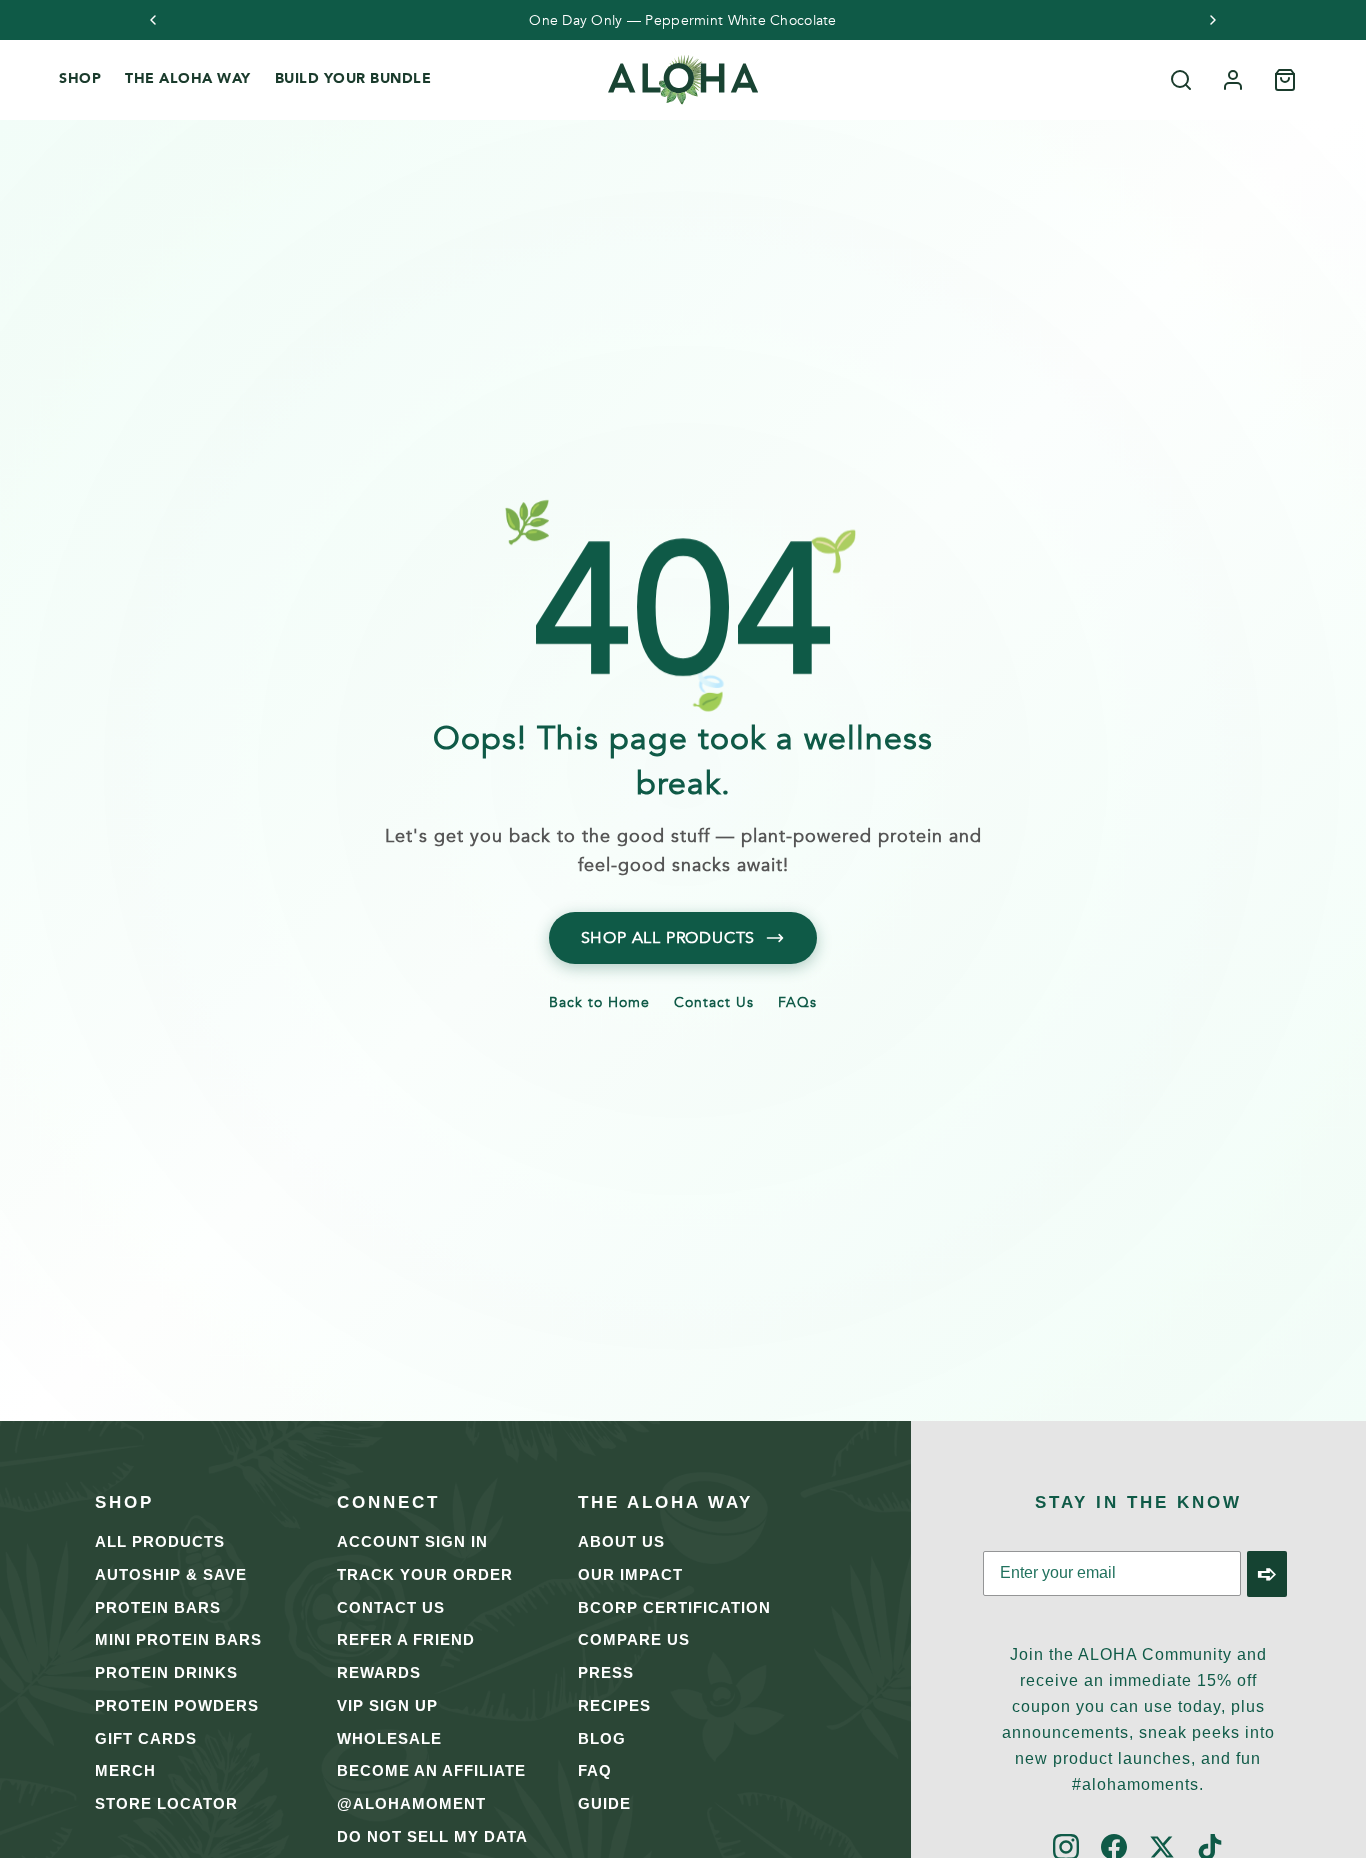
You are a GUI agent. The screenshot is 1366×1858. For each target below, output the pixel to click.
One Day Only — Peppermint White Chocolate (682, 21)
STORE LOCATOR (166, 1803)
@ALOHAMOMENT (411, 1803)
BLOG (602, 1738)
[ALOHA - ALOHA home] (683, 80)
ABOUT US (621, 1541)
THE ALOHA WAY (188, 78)
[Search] (1181, 80)
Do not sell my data (432, 1836)
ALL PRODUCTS (160, 1541)
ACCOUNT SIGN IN (412, 1541)
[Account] (1233, 80)
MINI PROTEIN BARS (178, 1639)
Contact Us (714, 1004)
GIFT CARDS (146, 1738)
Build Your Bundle (353, 78)
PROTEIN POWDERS (177, 1705)
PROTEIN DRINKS (166, 1672)
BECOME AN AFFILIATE (431, 1770)
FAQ (595, 1770)
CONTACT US (391, 1607)
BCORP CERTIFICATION (674, 1607)
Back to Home (599, 1004)
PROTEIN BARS (158, 1607)
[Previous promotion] (153, 20)
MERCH (125, 1770)
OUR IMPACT (630, 1574)
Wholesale (389, 1738)
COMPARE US (634, 1639)
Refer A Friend (406, 1639)
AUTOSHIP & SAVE (171, 1574)
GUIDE (604, 1803)
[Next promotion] (1213, 20)
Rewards (379, 1672)
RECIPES (614, 1705)
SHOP (80, 78)
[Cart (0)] (1285, 80)
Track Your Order (425, 1574)
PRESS (606, 1672)
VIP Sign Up (387, 1705)
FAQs (797, 1004)
